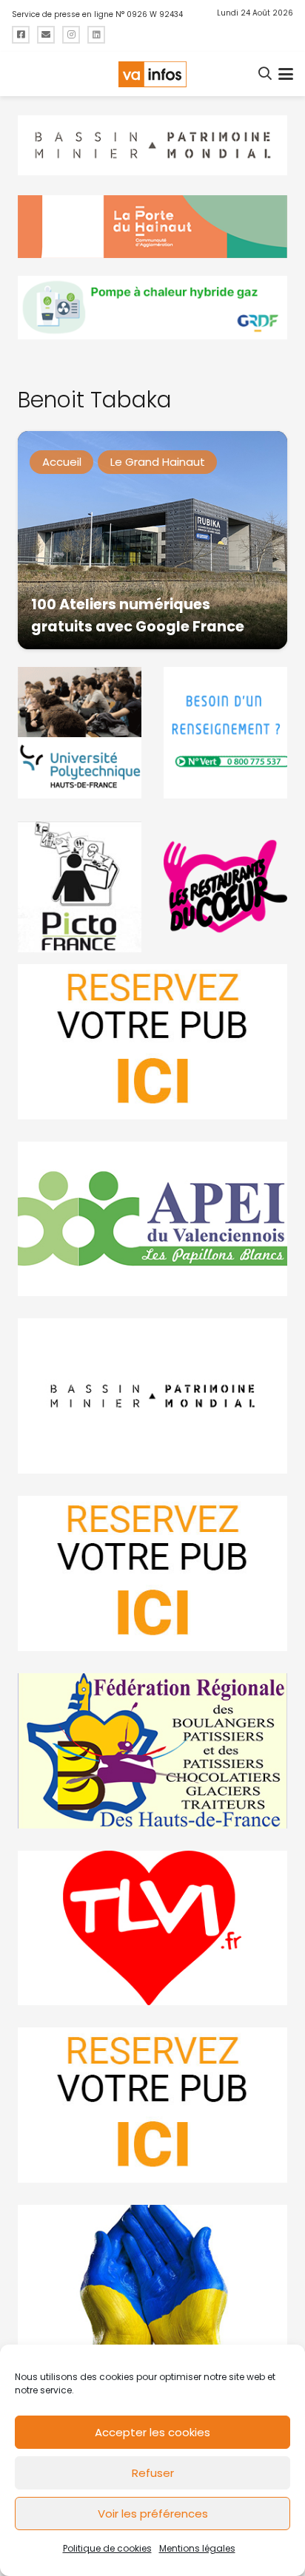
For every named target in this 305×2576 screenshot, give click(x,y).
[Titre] (21, 35)
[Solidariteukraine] (152, 2282)
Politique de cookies (107, 2548)
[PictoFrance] (80, 887)
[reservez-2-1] (152, 1042)
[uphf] (80, 733)
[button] (266, 74)
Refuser (153, 2473)
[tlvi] (152, 1928)
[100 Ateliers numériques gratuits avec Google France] (152, 540)
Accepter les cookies (152, 2432)
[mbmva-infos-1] (152, 1396)
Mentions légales (197, 2548)
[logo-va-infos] (152, 74)
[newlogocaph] (152, 227)
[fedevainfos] (152, 1751)
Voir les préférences (153, 2514)
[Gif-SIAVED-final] (225, 733)
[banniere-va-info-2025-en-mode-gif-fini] (152, 308)
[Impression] (152, 1219)
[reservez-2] (152, 1573)
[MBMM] (152, 146)
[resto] (225, 887)
